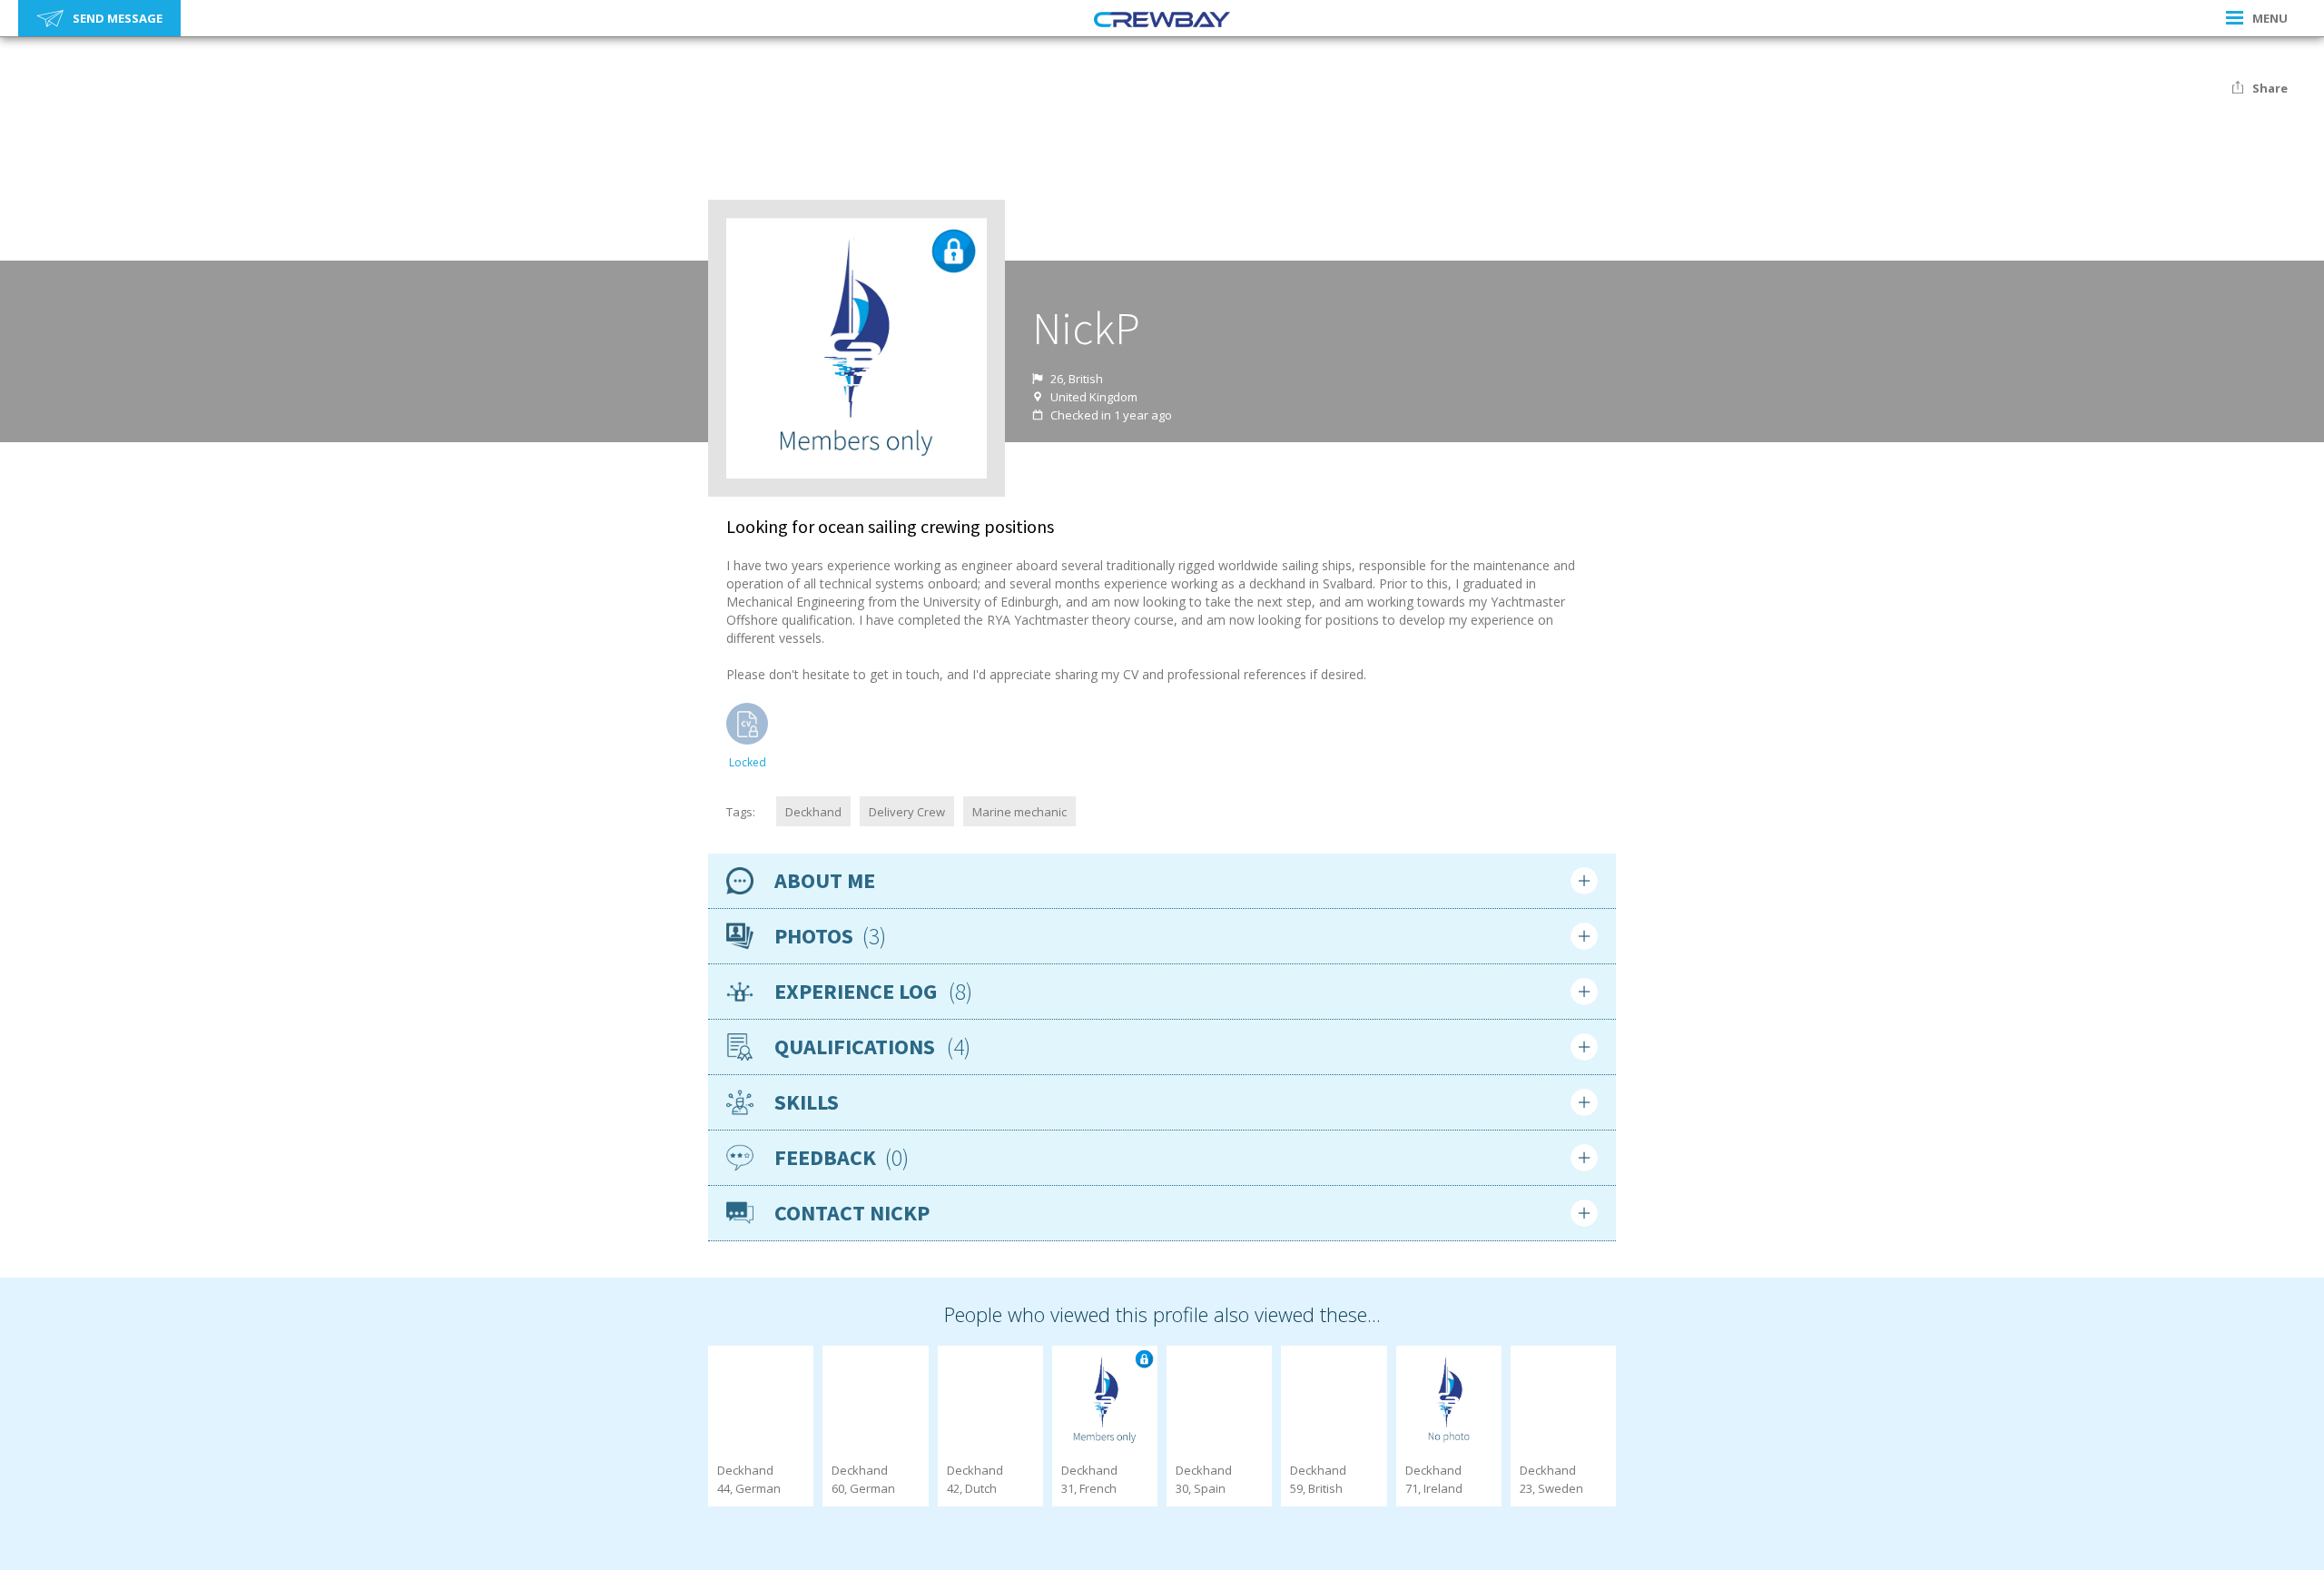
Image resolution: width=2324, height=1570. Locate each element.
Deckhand (813, 812)
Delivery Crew (907, 812)
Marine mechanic (1019, 812)
